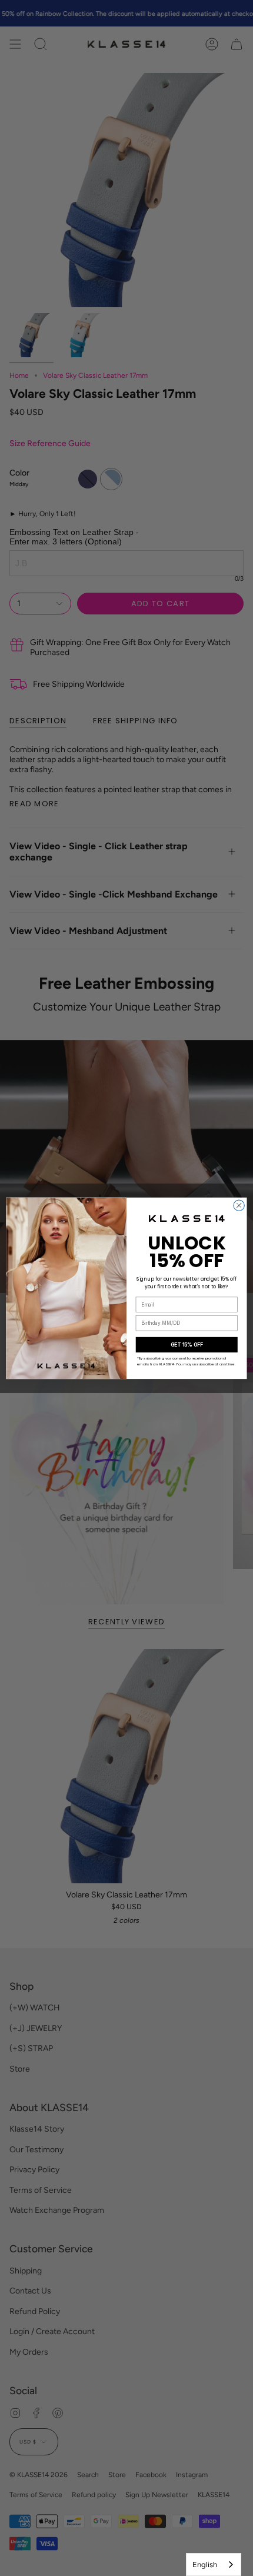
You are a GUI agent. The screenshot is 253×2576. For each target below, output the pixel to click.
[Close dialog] (239, 1205)
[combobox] (214, 2565)
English (205, 2565)
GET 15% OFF (187, 1344)
